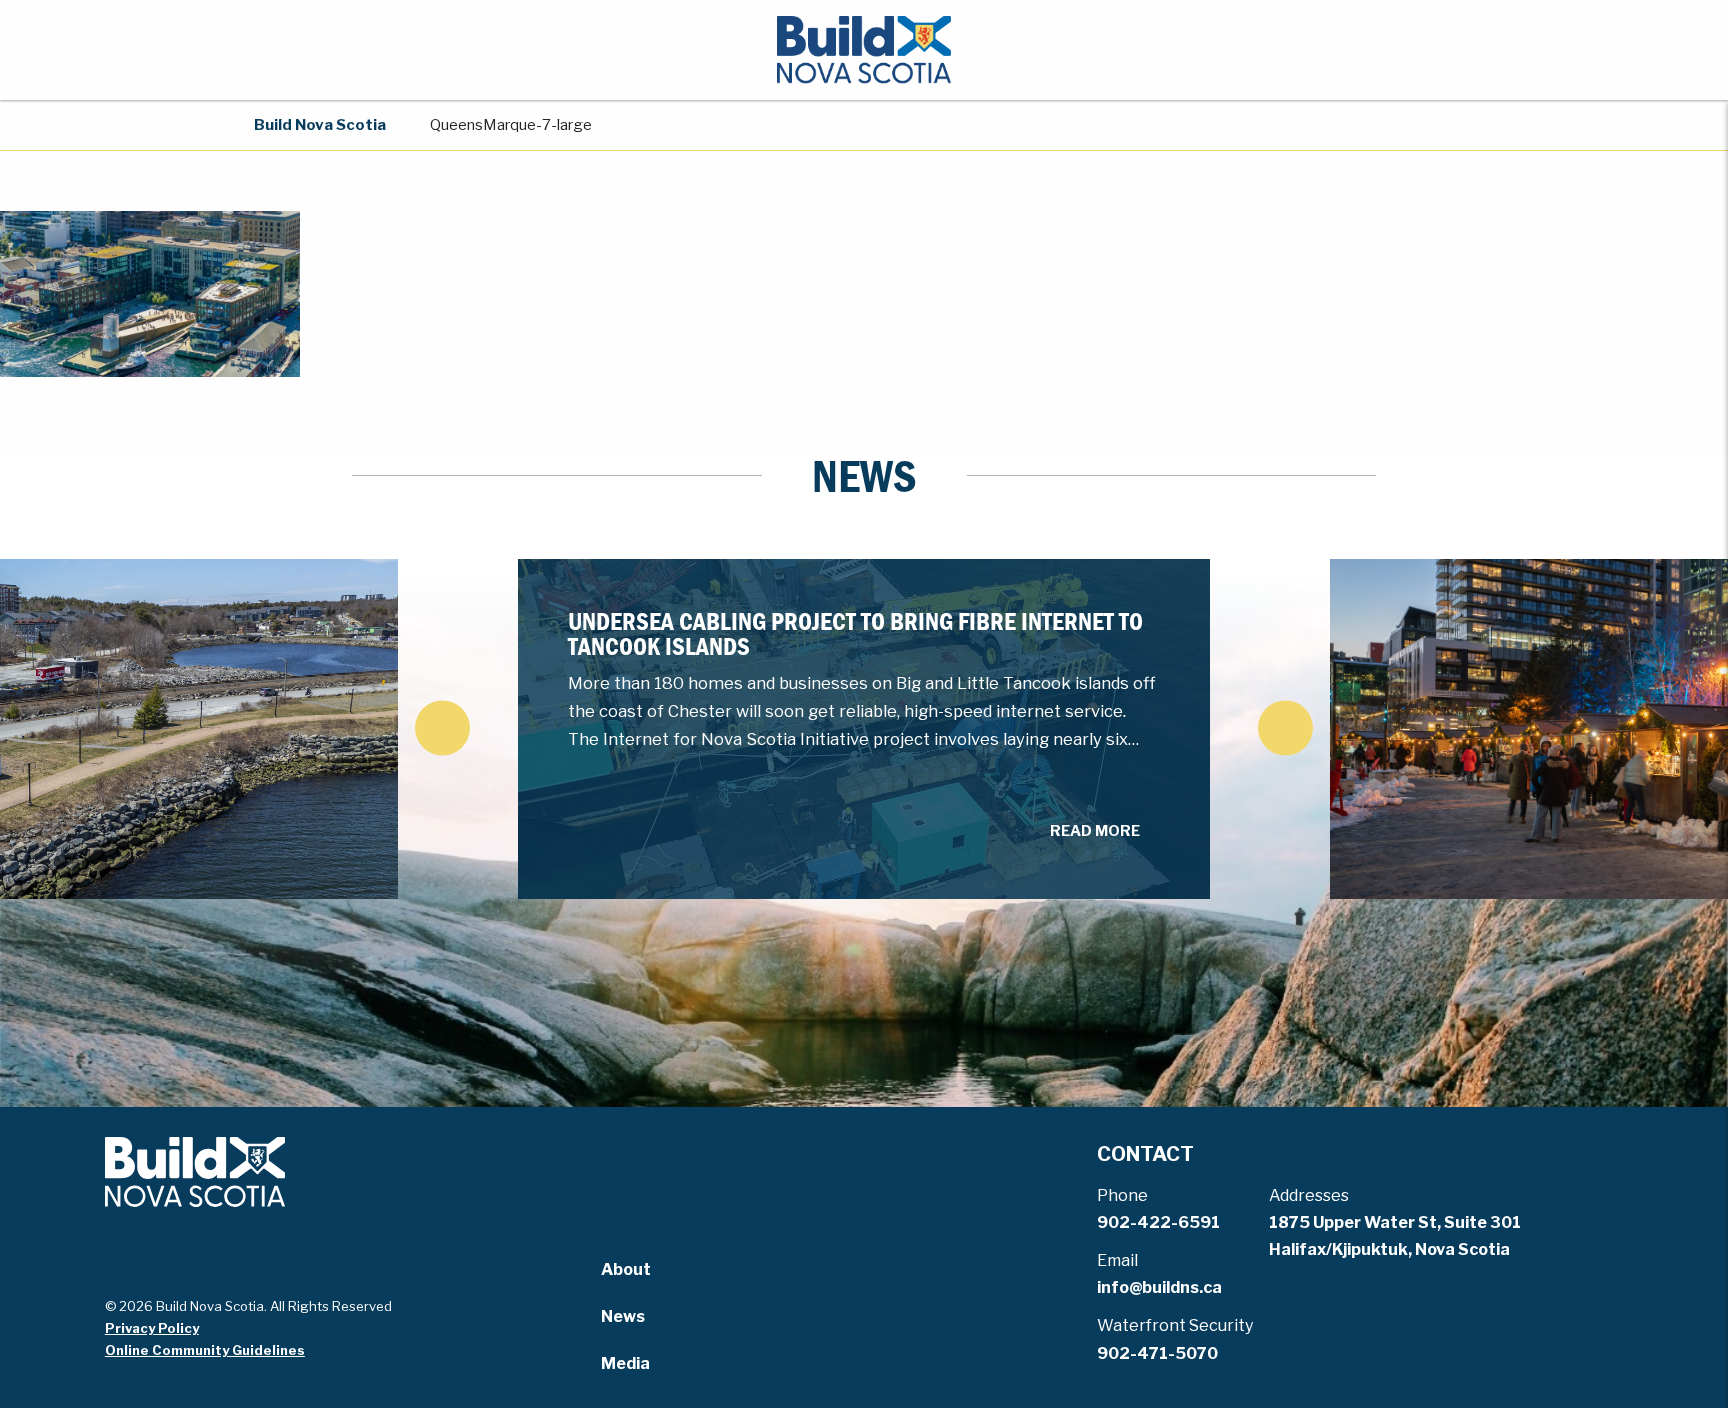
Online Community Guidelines (205, 1350)
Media (625, 1363)
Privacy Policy (152, 1328)
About (626, 1269)
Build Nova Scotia (320, 125)
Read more (1095, 831)
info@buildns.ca (1159, 1287)
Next (1285, 727)
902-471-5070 (1157, 1353)
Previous (442, 727)
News (623, 1316)
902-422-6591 (1158, 1222)
